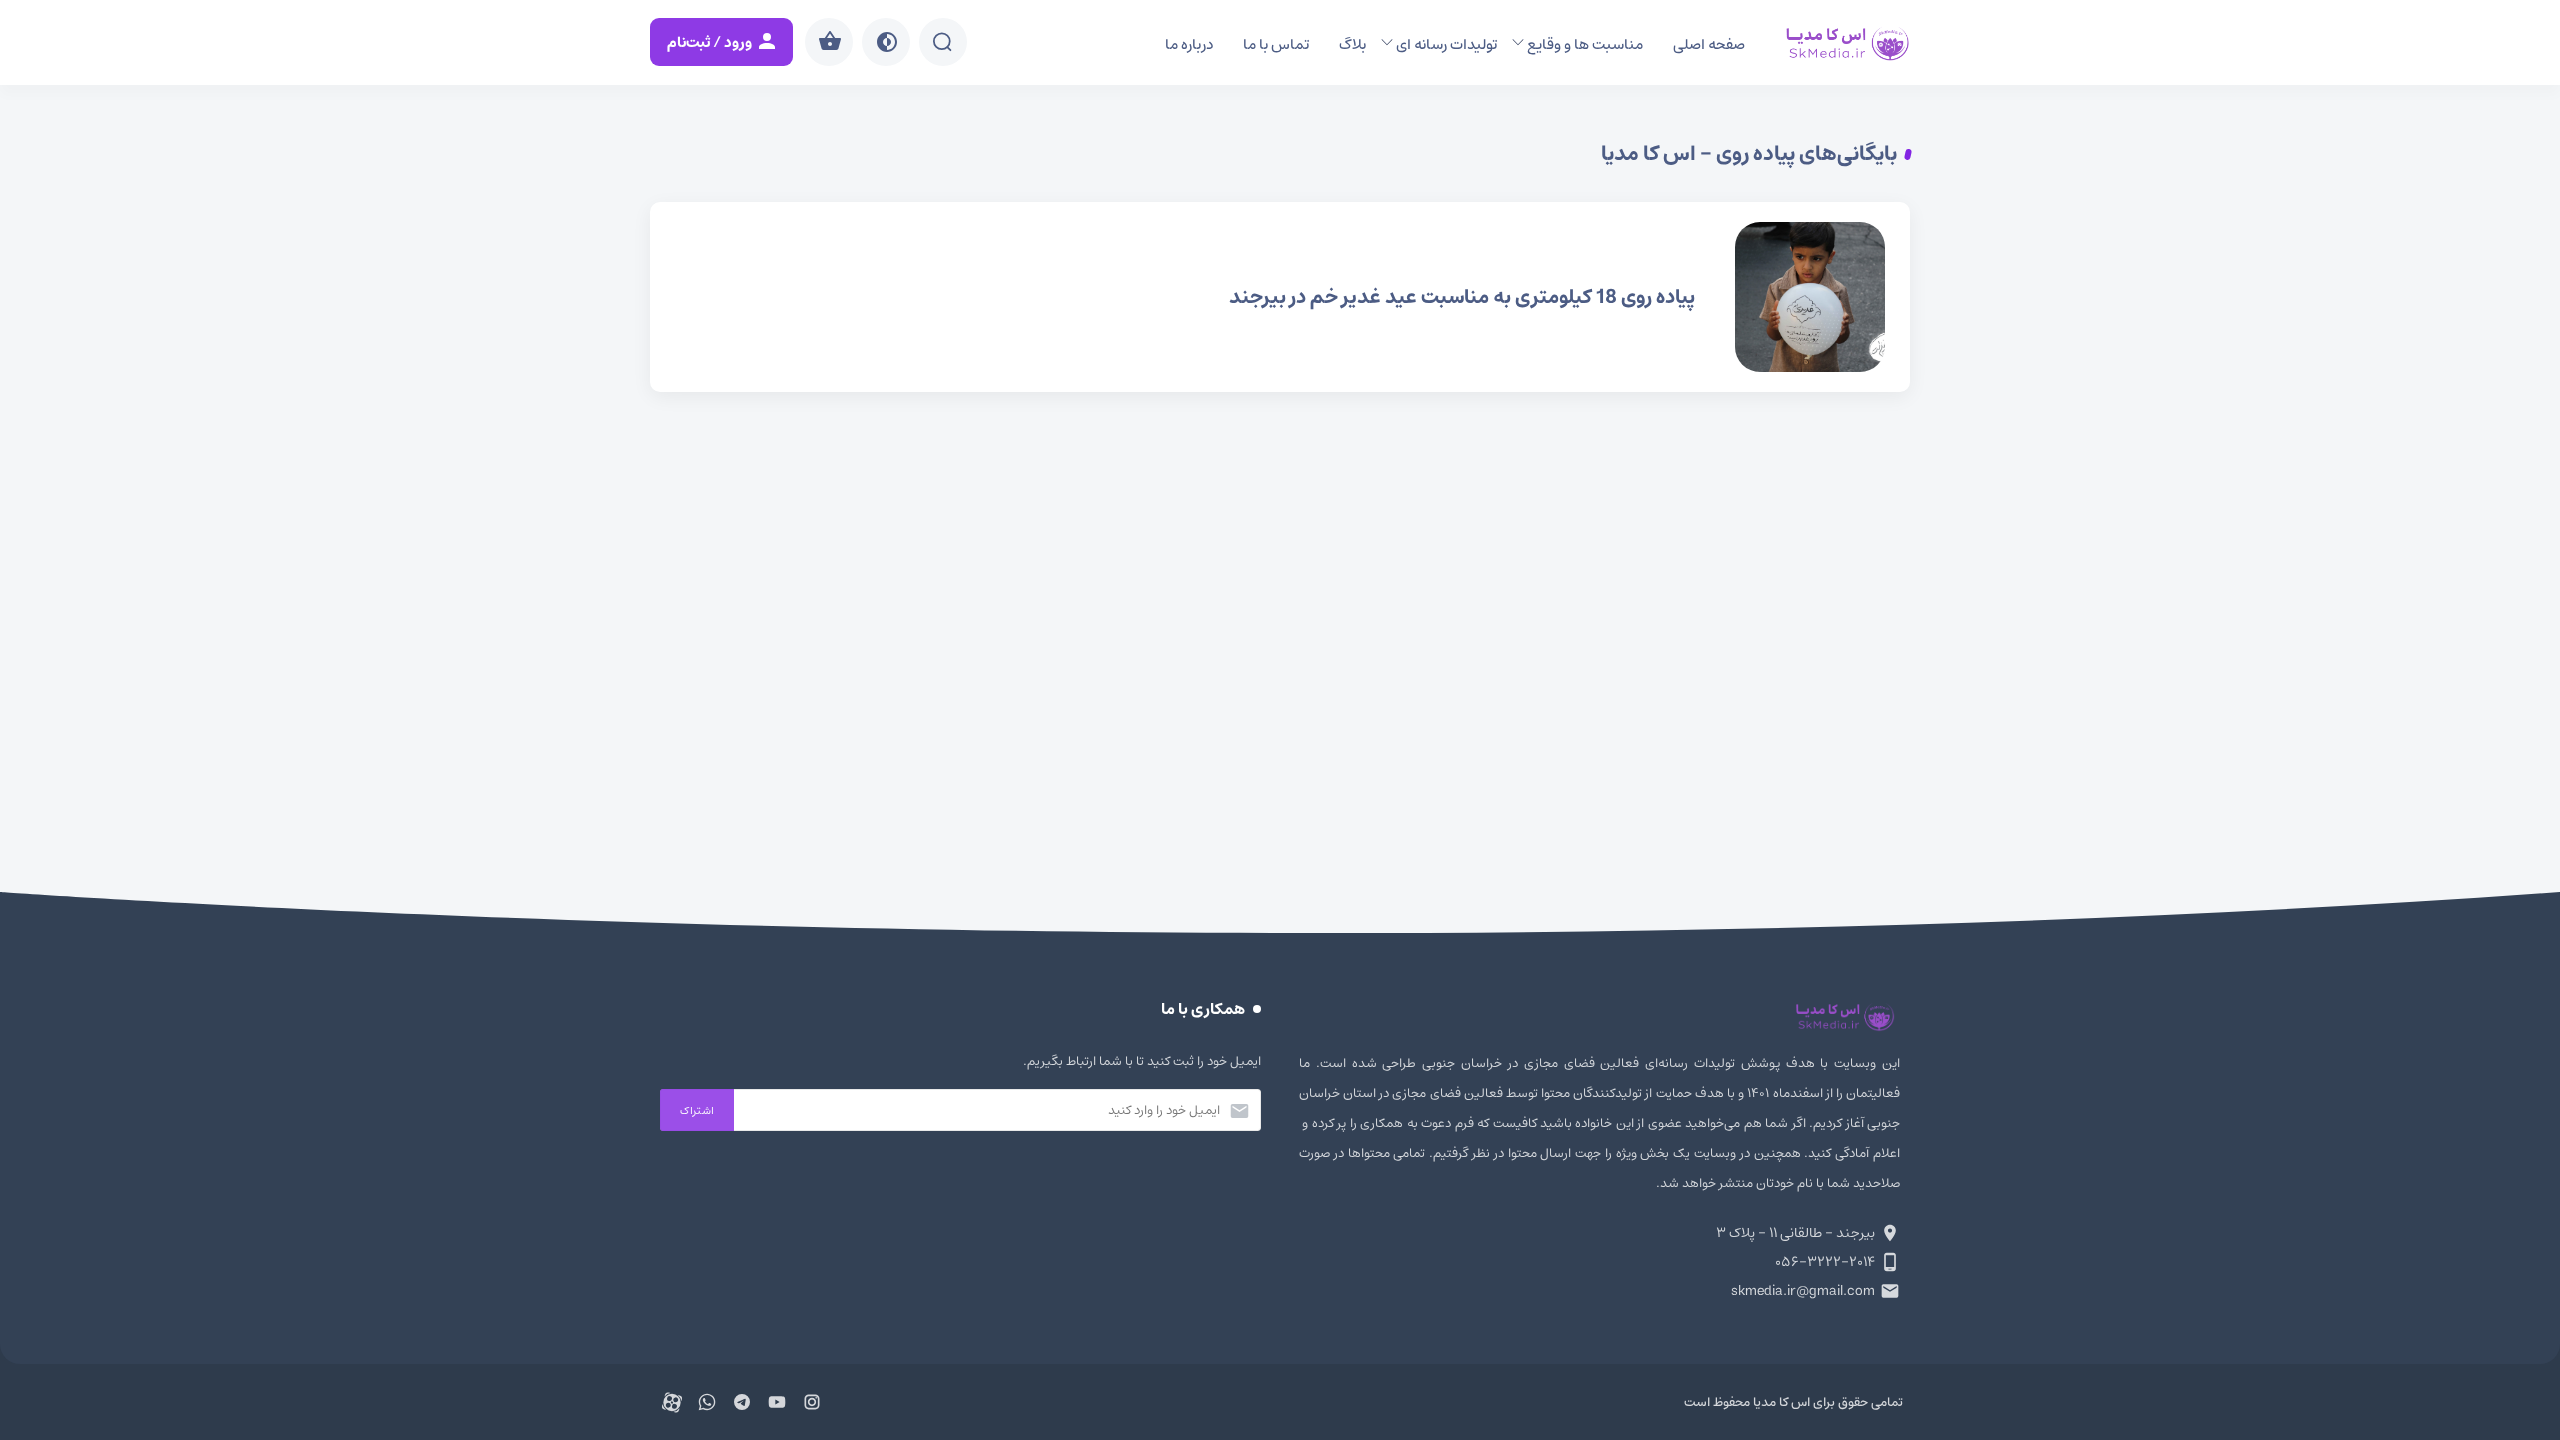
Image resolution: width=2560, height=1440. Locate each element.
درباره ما (1189, 44)
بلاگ (1352, 44)
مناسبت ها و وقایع (1585, 44)
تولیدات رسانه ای (1446, 44)
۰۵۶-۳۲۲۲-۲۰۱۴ (1825, 1262)
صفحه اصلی (1709, 44)
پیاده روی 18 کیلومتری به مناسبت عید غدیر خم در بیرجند (1280, 297)
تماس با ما (1276, 44)
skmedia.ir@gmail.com (1803, 1291)
